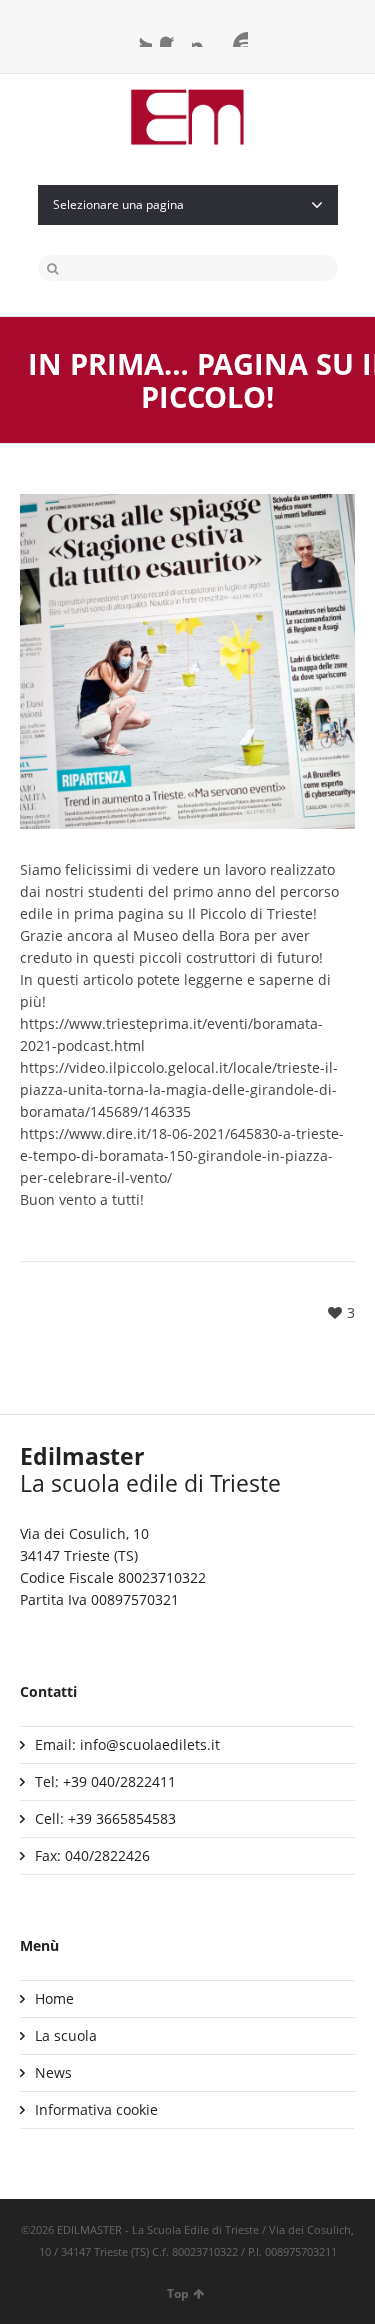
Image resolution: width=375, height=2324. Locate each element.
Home (54, 1998)
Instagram (204, 35)
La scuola (66, 2035)
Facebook (172, 35)
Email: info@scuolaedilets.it (127, 1744)
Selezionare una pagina (118, 204)
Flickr (236, 35)
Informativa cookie (96, 2109)
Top (178, 2293)
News (53, 2072)
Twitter (140, 35)
